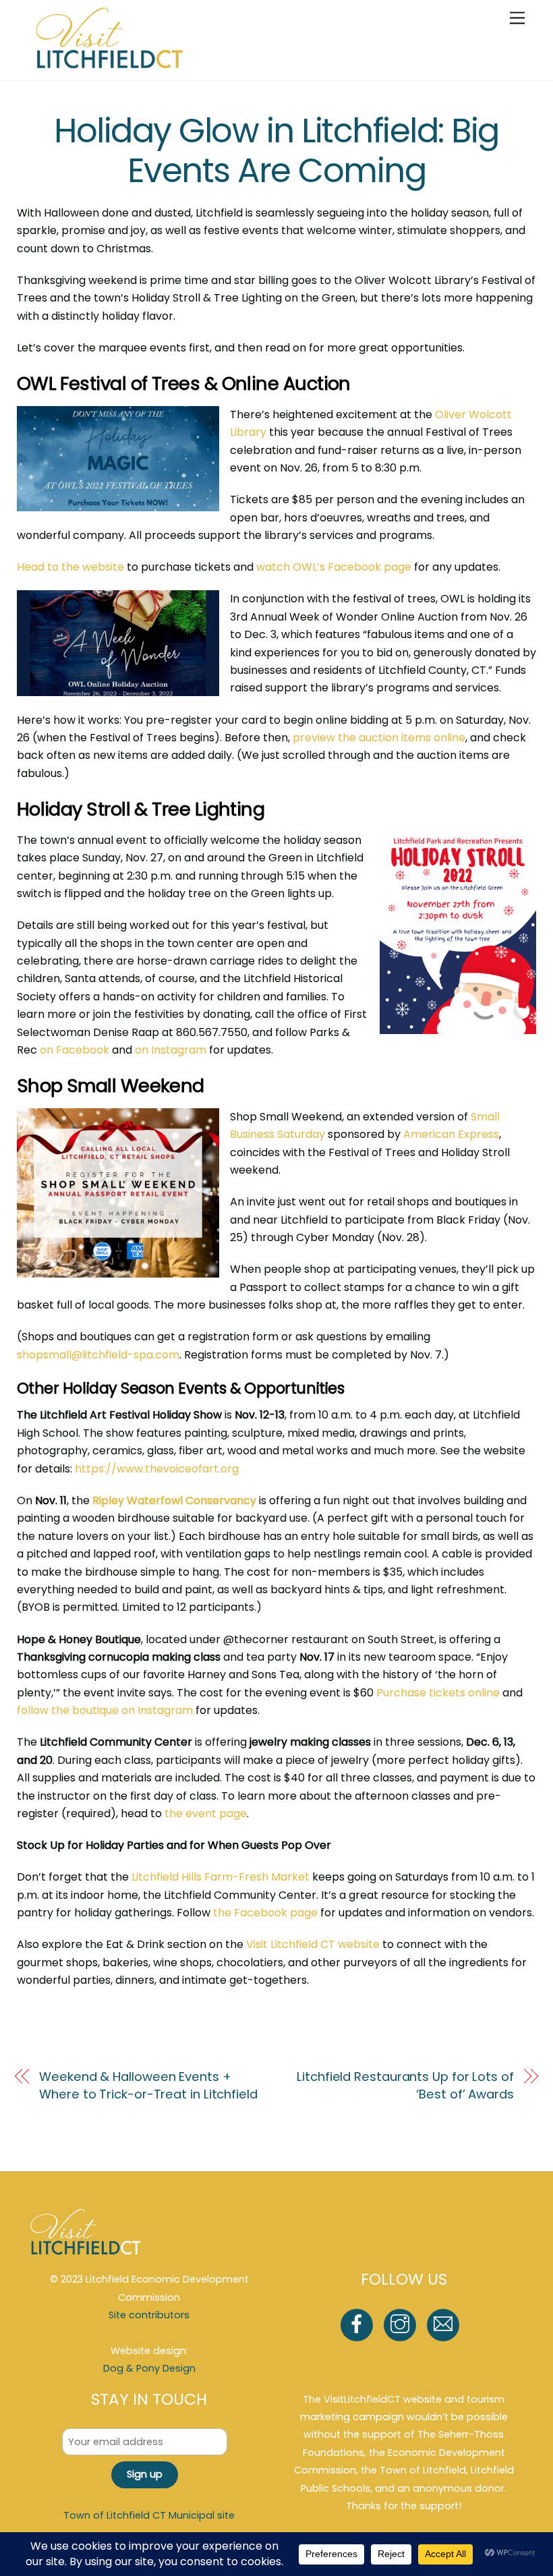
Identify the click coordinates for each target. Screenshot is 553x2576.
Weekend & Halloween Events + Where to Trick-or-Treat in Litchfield (148, 2085)
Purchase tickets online (438, 1693)
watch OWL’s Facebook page (334, 567)
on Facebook (75, 1050)
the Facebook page (265, 1913)
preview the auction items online (379, 738)
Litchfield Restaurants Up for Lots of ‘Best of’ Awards (405, 2085)
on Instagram (171, 1050)
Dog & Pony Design (149, 2368)
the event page (206, 1813)
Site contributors (149, 2315)
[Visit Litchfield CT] (110, 63)
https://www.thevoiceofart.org (157, 1469)
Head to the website (70, 567)
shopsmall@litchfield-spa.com (98, 1355)
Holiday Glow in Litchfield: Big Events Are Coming (276, 151)
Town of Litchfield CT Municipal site (149, 2515)
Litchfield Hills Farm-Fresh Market (221, 1877)
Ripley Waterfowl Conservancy (174, 1500)
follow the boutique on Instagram (105, 1710)
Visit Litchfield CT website (313, 1944)
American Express (451, 1134)
